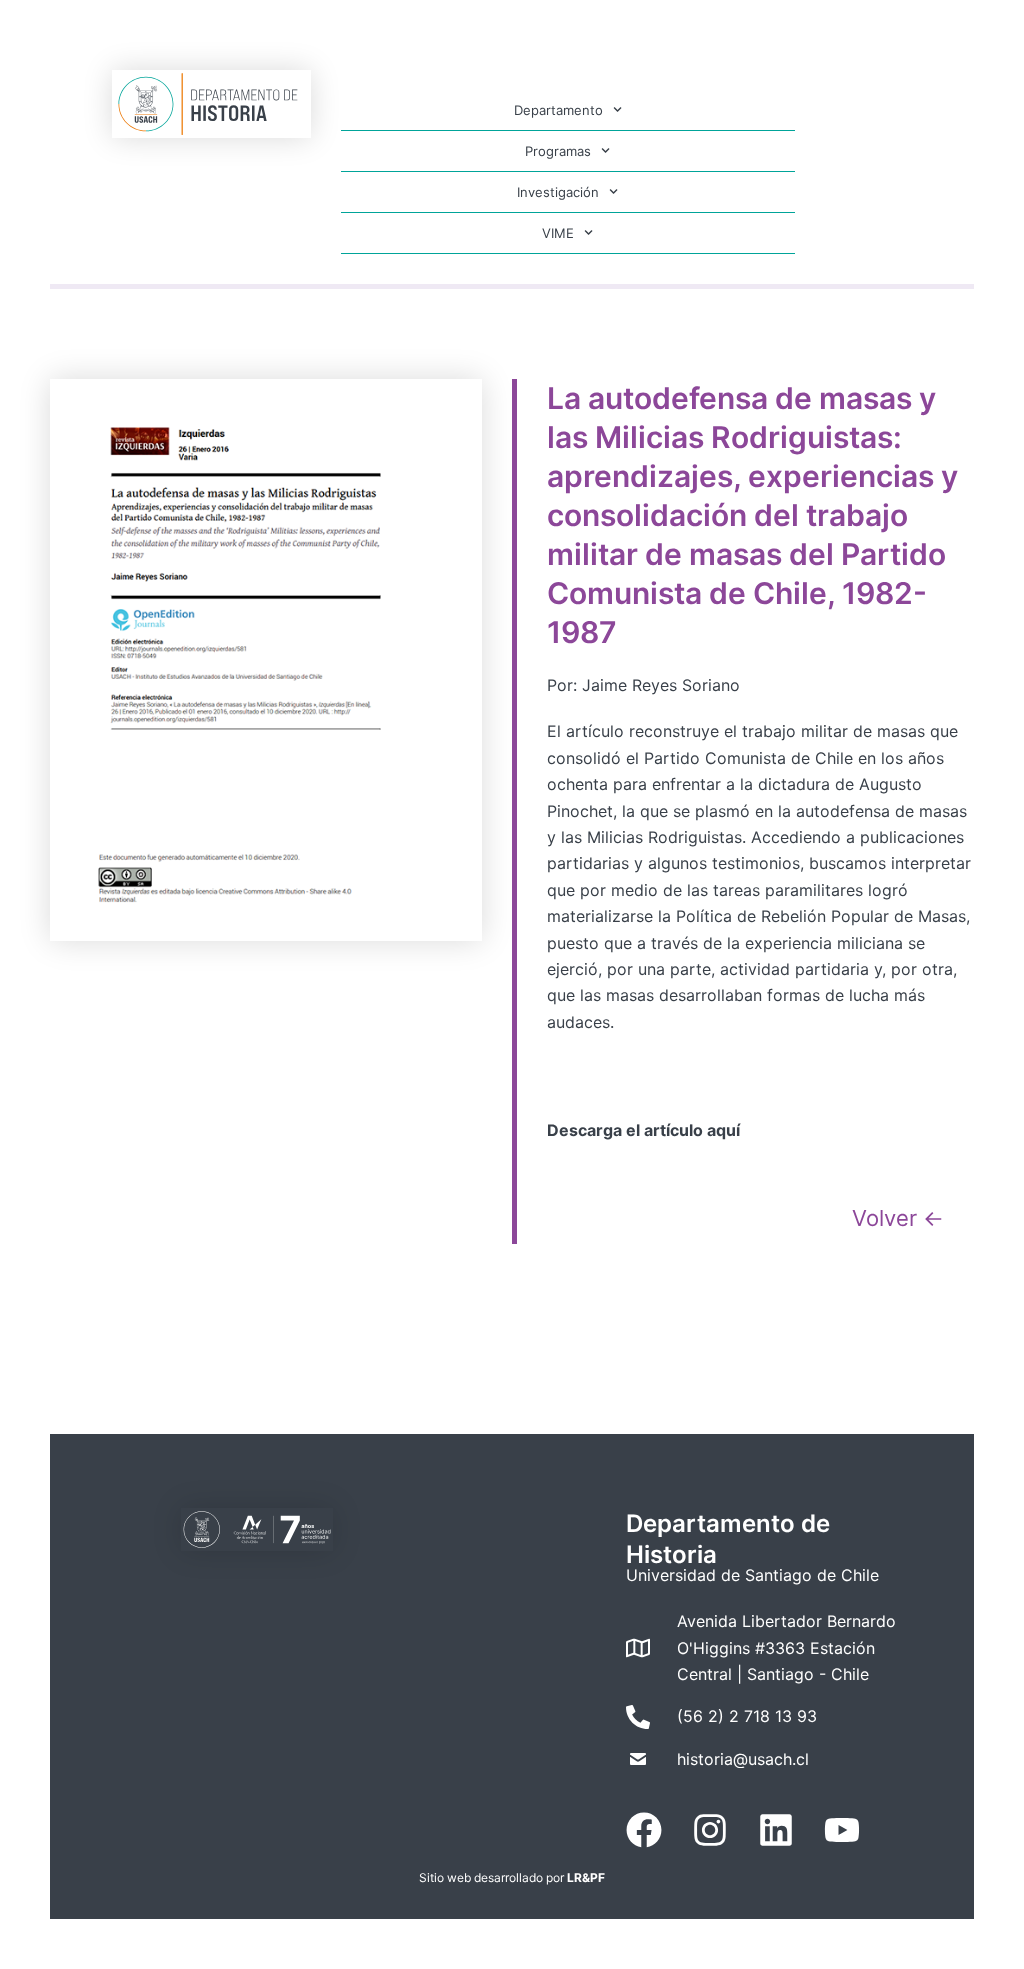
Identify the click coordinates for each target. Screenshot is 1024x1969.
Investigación (558, 192)
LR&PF (586, 1877)
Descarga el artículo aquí (643, 1130)
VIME (558, 233)
